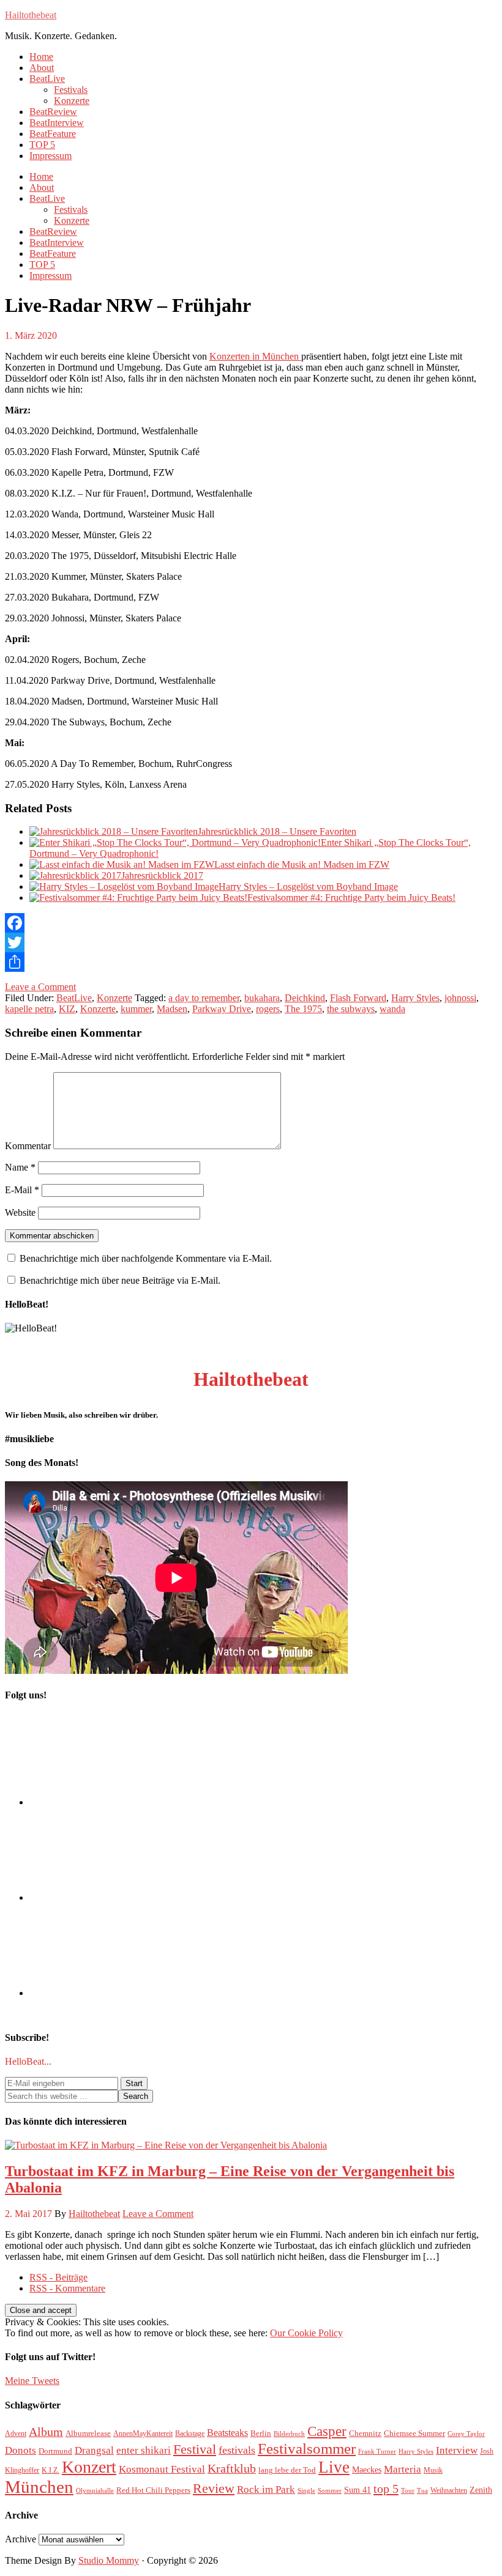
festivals (237, 2450)
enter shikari (144, 2450)
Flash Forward (358, 998)
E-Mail (22, 1190)
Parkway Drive (222, 1009)
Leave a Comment (40, 987)
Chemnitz (365, 2433)
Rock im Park (266, 2489)
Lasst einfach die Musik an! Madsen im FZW (302, 864)
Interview (457, 2450)
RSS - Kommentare (67, 2288)
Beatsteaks (227, 2433)
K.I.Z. (51, 2470)
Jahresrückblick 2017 (162, 875)
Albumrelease (88, 2433)
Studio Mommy (109, 2560)
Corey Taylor (466, 2434)
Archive (21, 2539)
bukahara (262, 998)
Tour (408, 2491)
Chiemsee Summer (414, 2433)
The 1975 (303, 1009)
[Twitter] (251, 942)
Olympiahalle (95, 2491)
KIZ (67, 1009)
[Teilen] (251, 962)
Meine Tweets (32, 2381)
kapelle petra (29, 1009)
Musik (433, 2470)
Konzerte (114, 998)
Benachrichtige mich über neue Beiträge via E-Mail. (120, 1280)
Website (20, 1212)
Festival (195, 2449)
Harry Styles (415, 998)
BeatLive (74, 998)
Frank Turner (377, 2452)
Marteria (403, 2469)
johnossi (460, 998)
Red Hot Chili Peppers (153, 2490)
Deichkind (305, 998)
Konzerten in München (255, 356)
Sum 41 (358, 2490)
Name (20, 1167)
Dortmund (55, 2451)
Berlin (261, 2433)
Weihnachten (449, 2490)
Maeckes (367, 2470)
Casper (327, 2431)
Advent (16, 2434)
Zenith (481, 2490)
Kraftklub (232, 2468)
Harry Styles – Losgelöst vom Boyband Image (308, 886)
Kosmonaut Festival (162, 2469)
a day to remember (204, 998)
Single (306, 2491)
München (39, 2487)
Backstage (190, 2434)
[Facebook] (251, 923)
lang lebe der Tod (287, 2470)
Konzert (89, 2467)
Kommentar (28, 1146)
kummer (136, 1009)
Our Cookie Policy (306, 2333)
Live (334, 2467)
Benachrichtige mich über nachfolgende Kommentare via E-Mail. (146, 1258)
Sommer (330, 2491)
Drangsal (94, 2450)
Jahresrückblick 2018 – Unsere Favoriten (277, 831)
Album (46, 2432)
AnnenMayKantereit (143, 2434)
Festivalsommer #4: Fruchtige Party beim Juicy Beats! (351, 898)
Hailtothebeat (31, 15)
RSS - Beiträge (58, 2277)
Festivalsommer (307, 2448)
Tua (422, 2491)
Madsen (172, 1009)
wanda (392, 1009)
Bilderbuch (289, 2434)
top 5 (386, 2489)
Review (214, 2488)
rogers (268, 1009)
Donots (21, 2450)
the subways (351, 1009)
